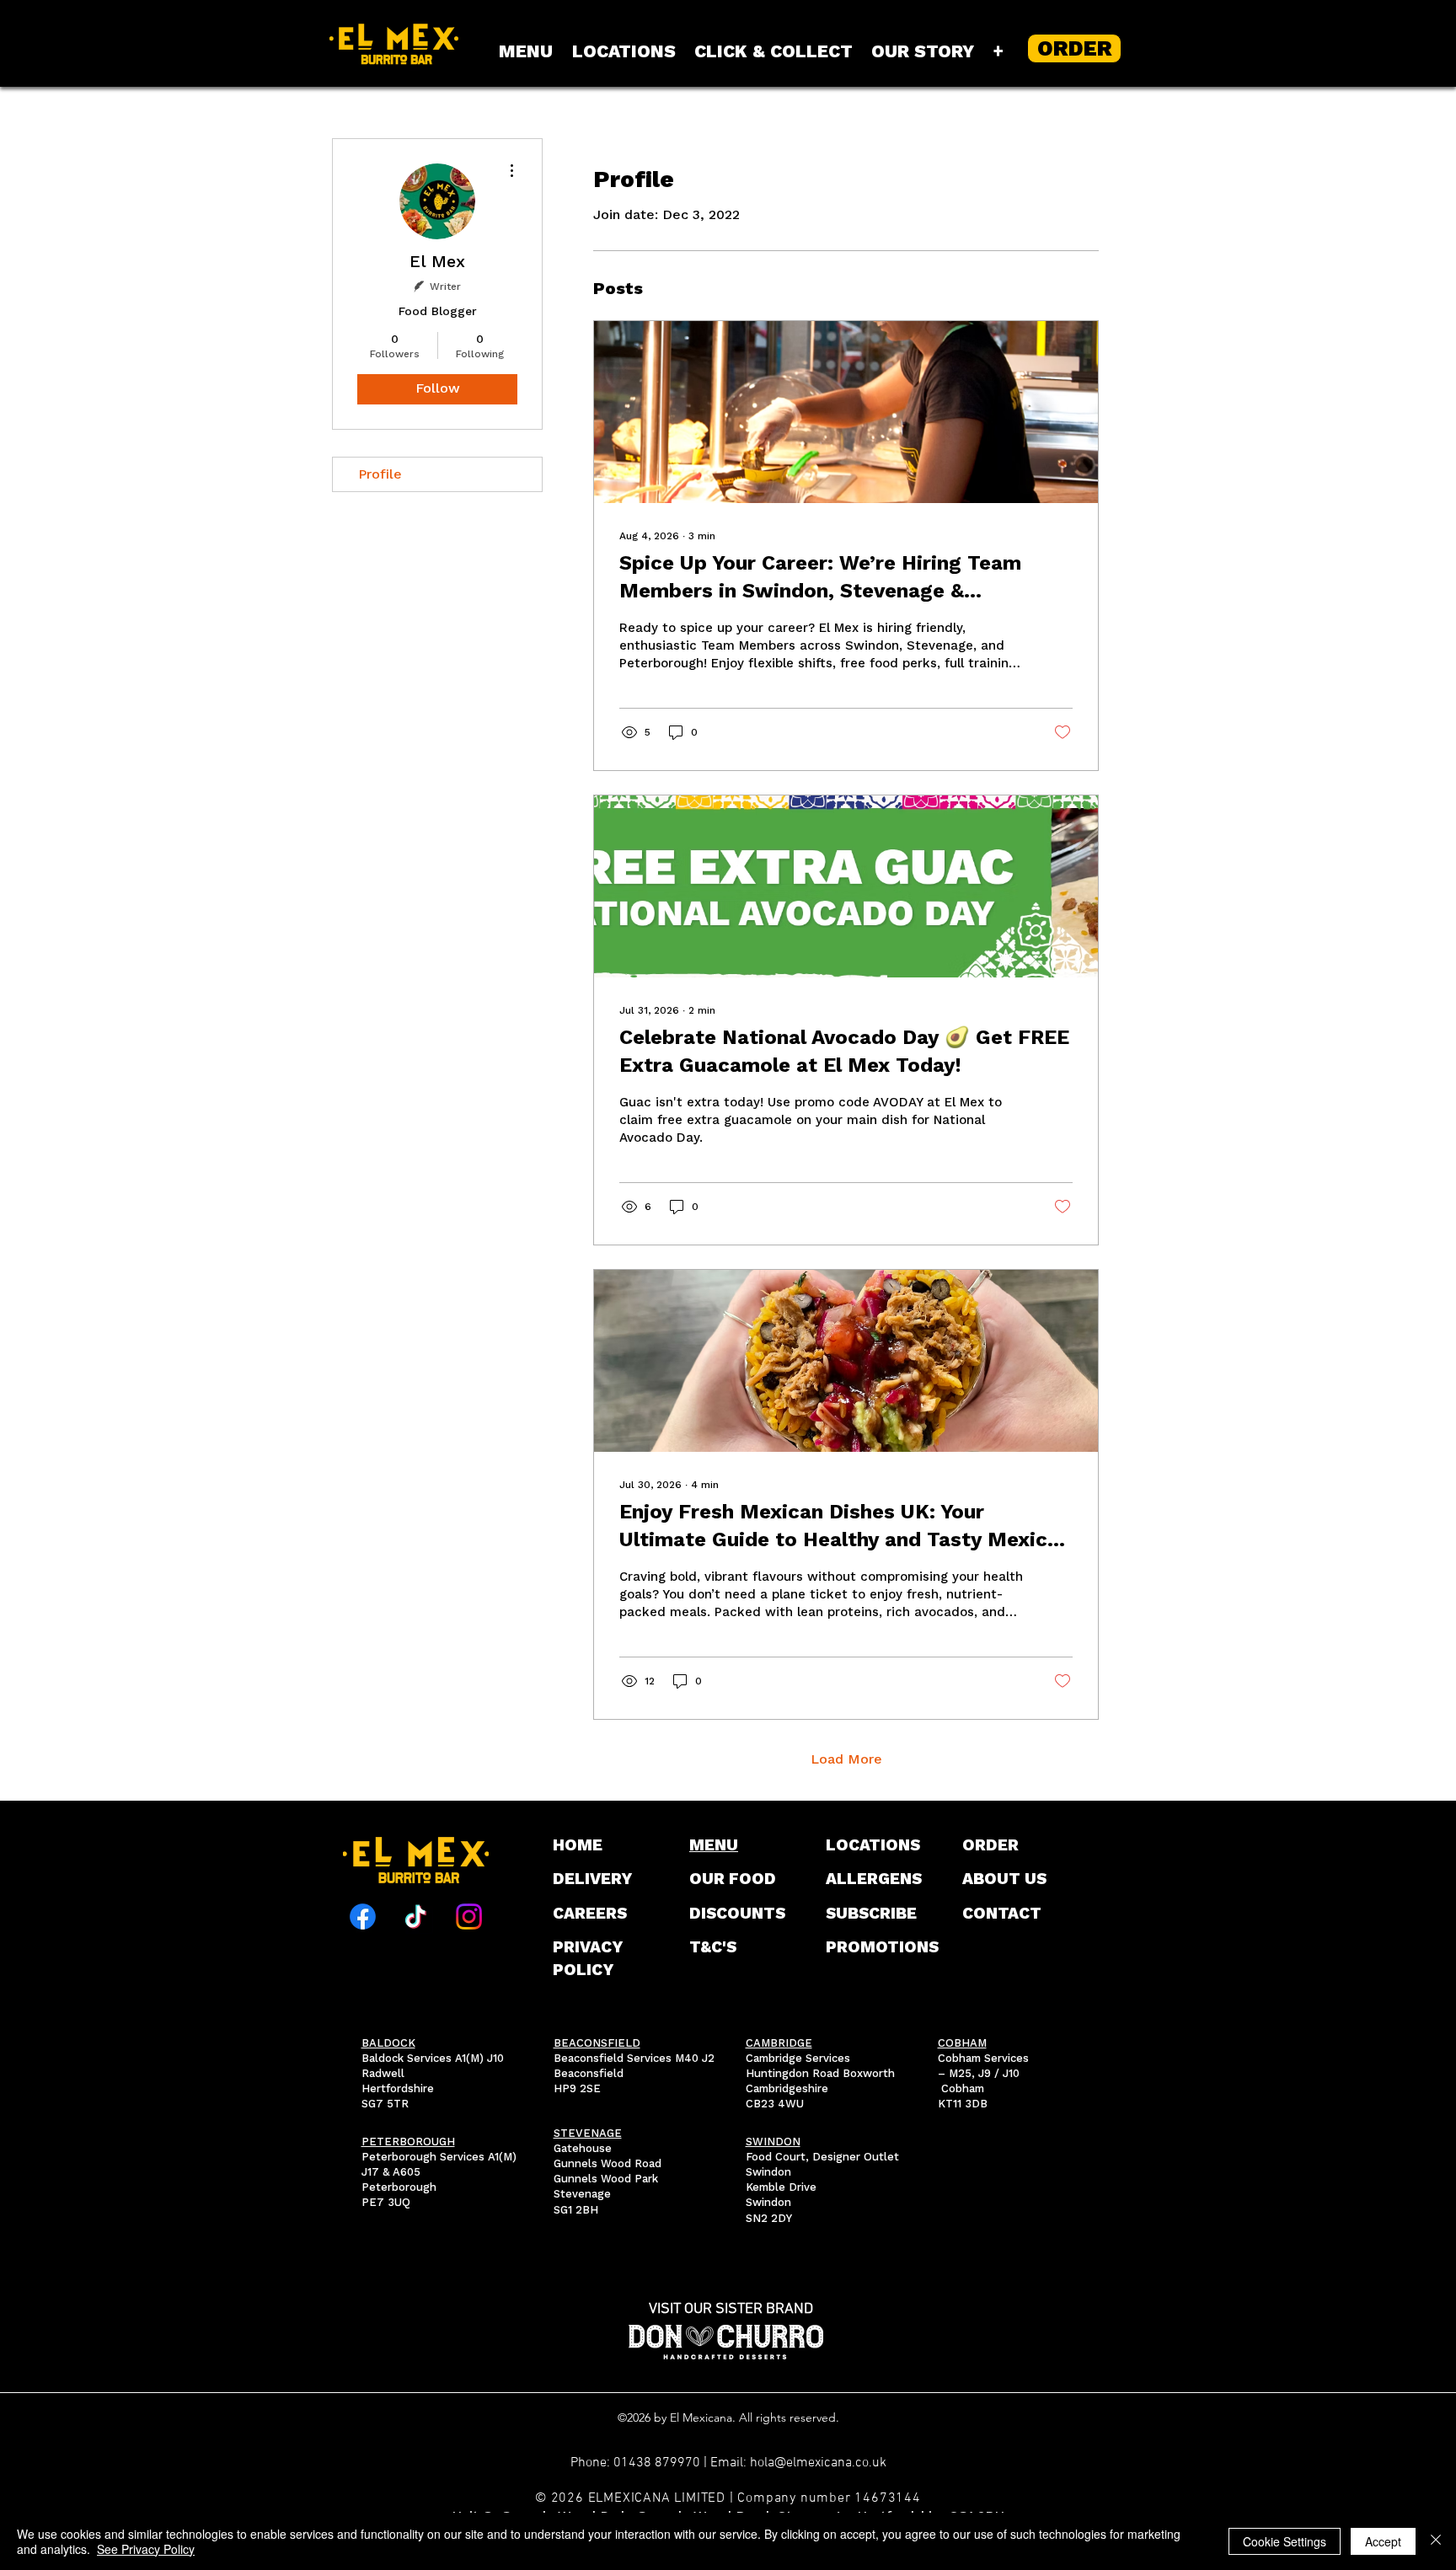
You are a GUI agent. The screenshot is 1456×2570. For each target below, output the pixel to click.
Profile (380, 474)
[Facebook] (363, 1917)
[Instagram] (469, 1917)
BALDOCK (388, 2043)
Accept (1383, 2541)
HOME (578, 1845)
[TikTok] (416, 1917)
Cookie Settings (1285, 2541)
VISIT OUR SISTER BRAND (731, 2309)
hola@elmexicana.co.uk (818, 2463)
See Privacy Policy (146, 2549)
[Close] (1436, 2541)
